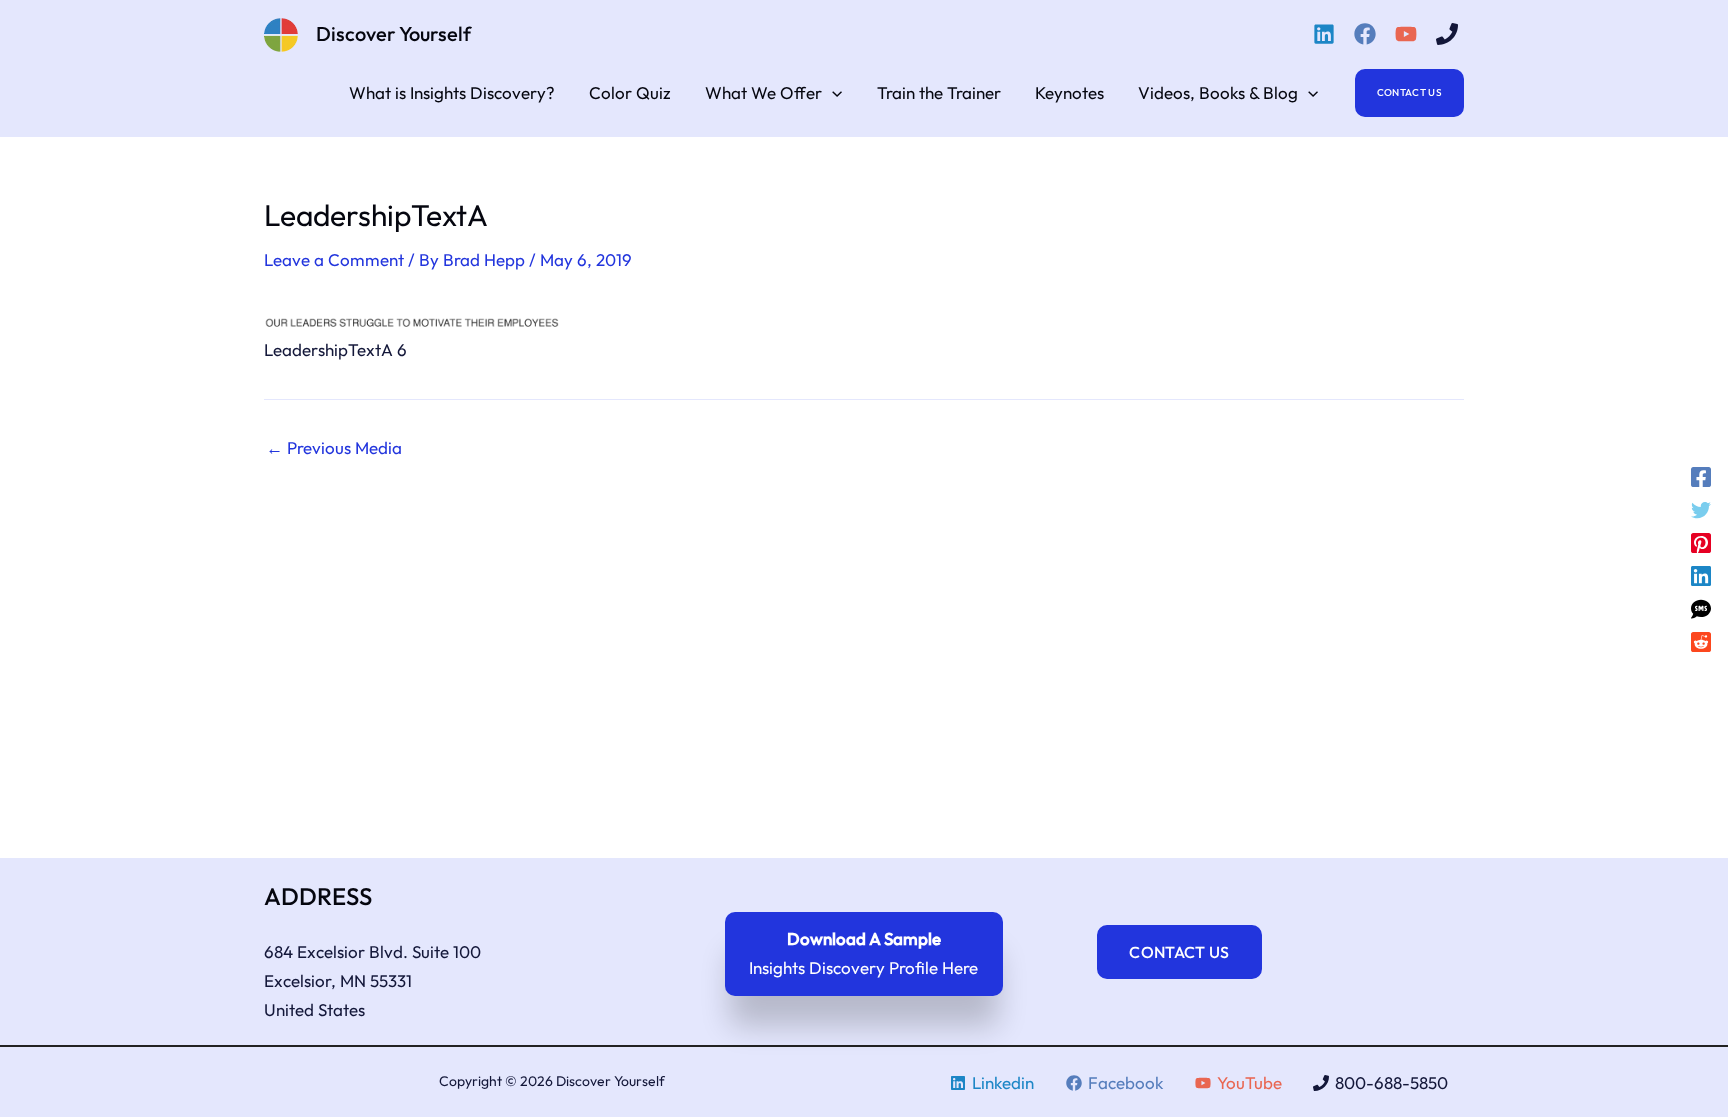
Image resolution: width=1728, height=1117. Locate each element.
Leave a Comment (334, 259)
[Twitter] (1701, 509)
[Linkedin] (1327, 34)
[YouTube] (1409, 34)
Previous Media (334, 447)
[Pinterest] (1701, 542)
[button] (832, 93)
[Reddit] (1701, 640)
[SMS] (1701, 607)
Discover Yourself (393, 33)
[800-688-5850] (1450, 34)
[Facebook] (1368, 34)
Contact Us (1179, 952)
